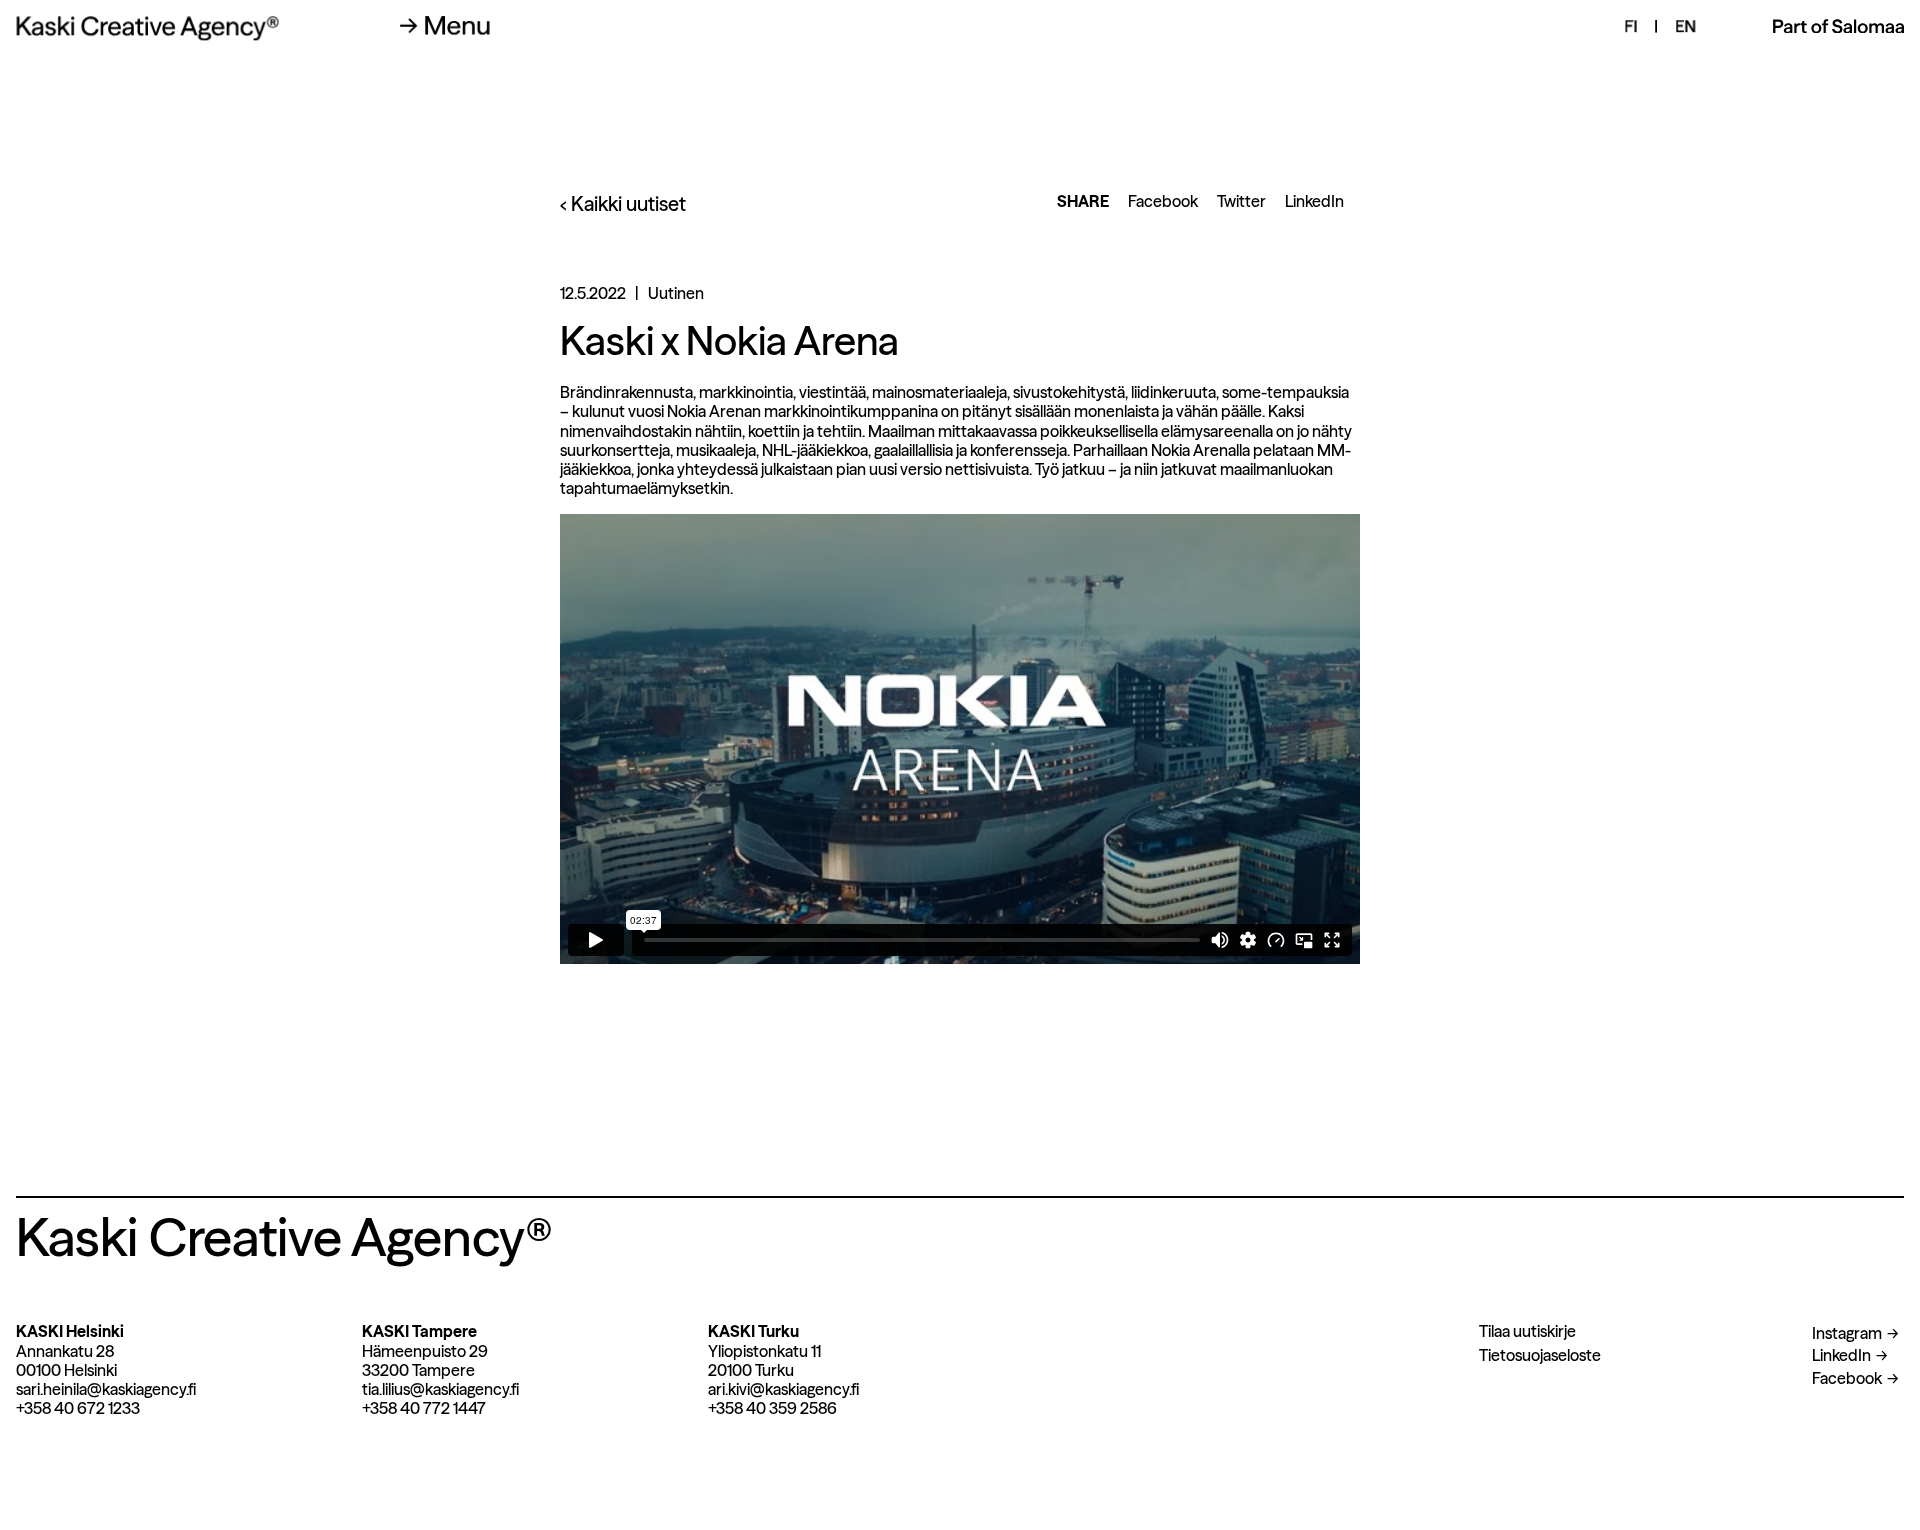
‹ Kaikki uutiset (623, 204)
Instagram (1847, 1333)
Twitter (1241, 201)
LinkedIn (1314, 201)
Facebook (1163, 201)
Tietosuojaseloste (1540, 1355)
